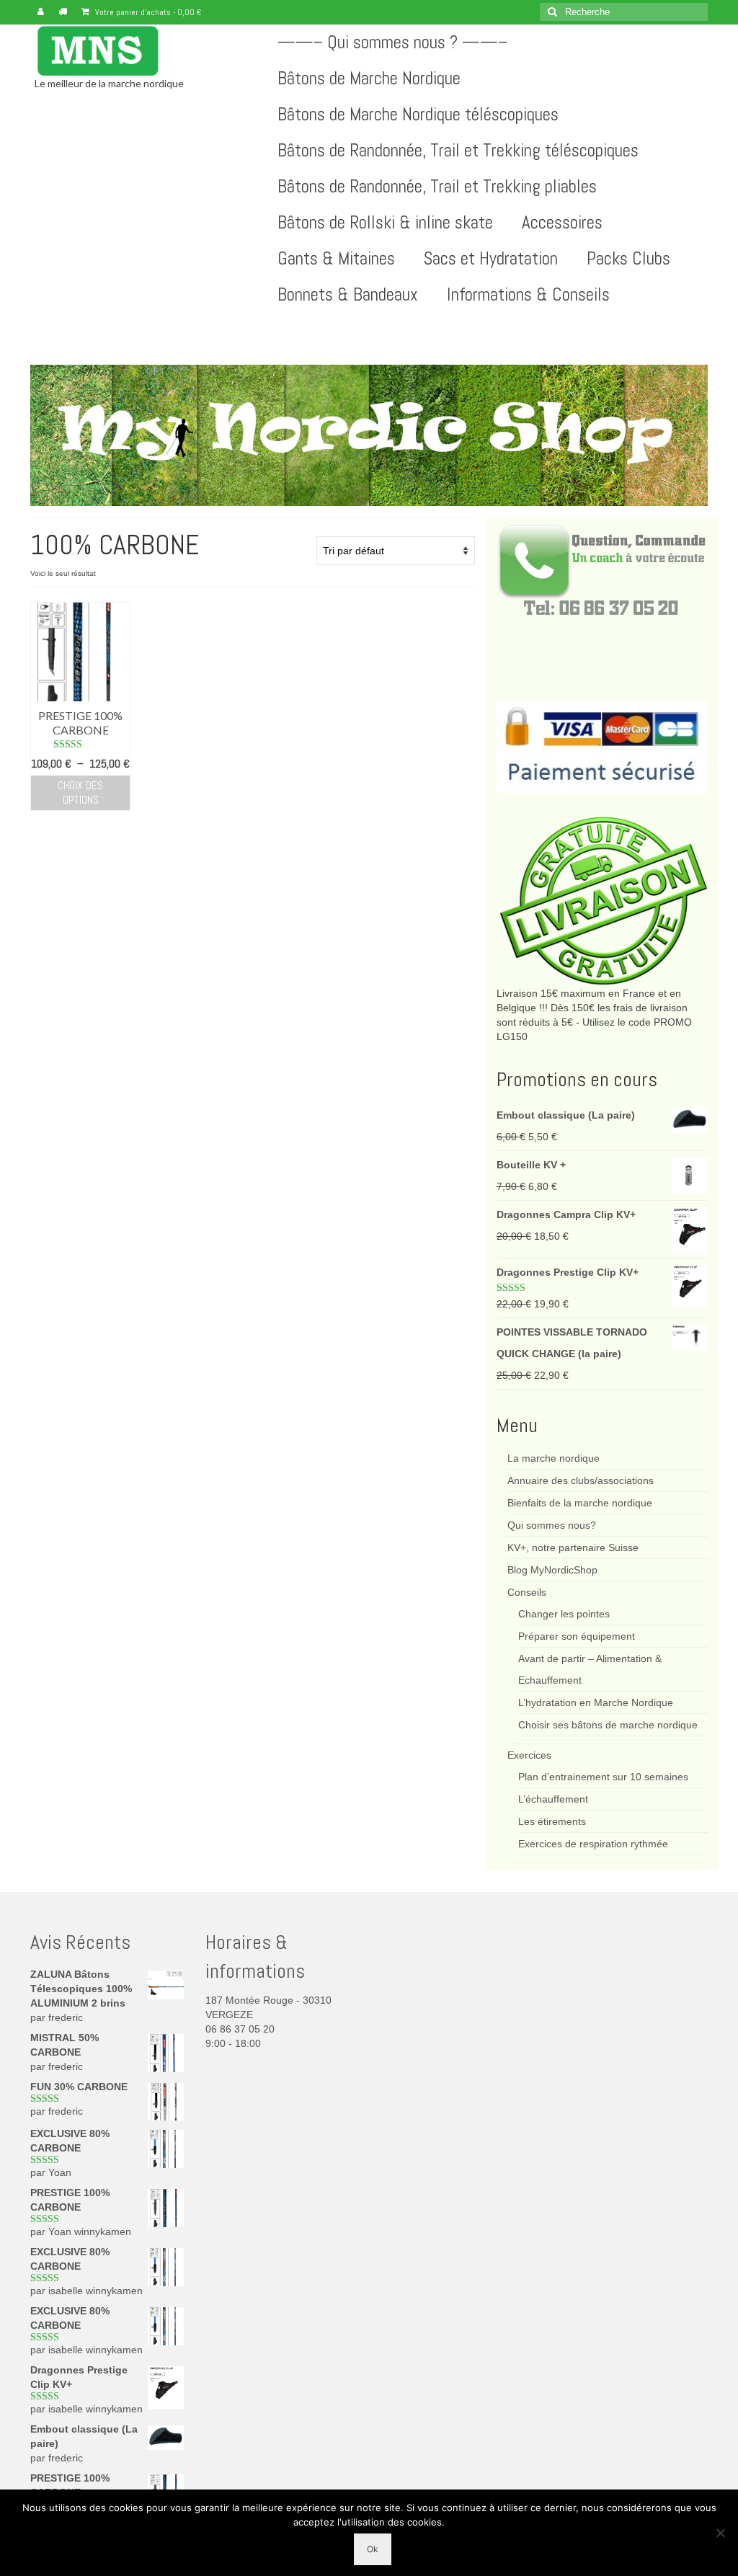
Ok (373, 2549)
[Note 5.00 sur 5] (80, 745)
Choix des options (80, 792)
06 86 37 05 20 (240, 2029)
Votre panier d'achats (147, 12)
